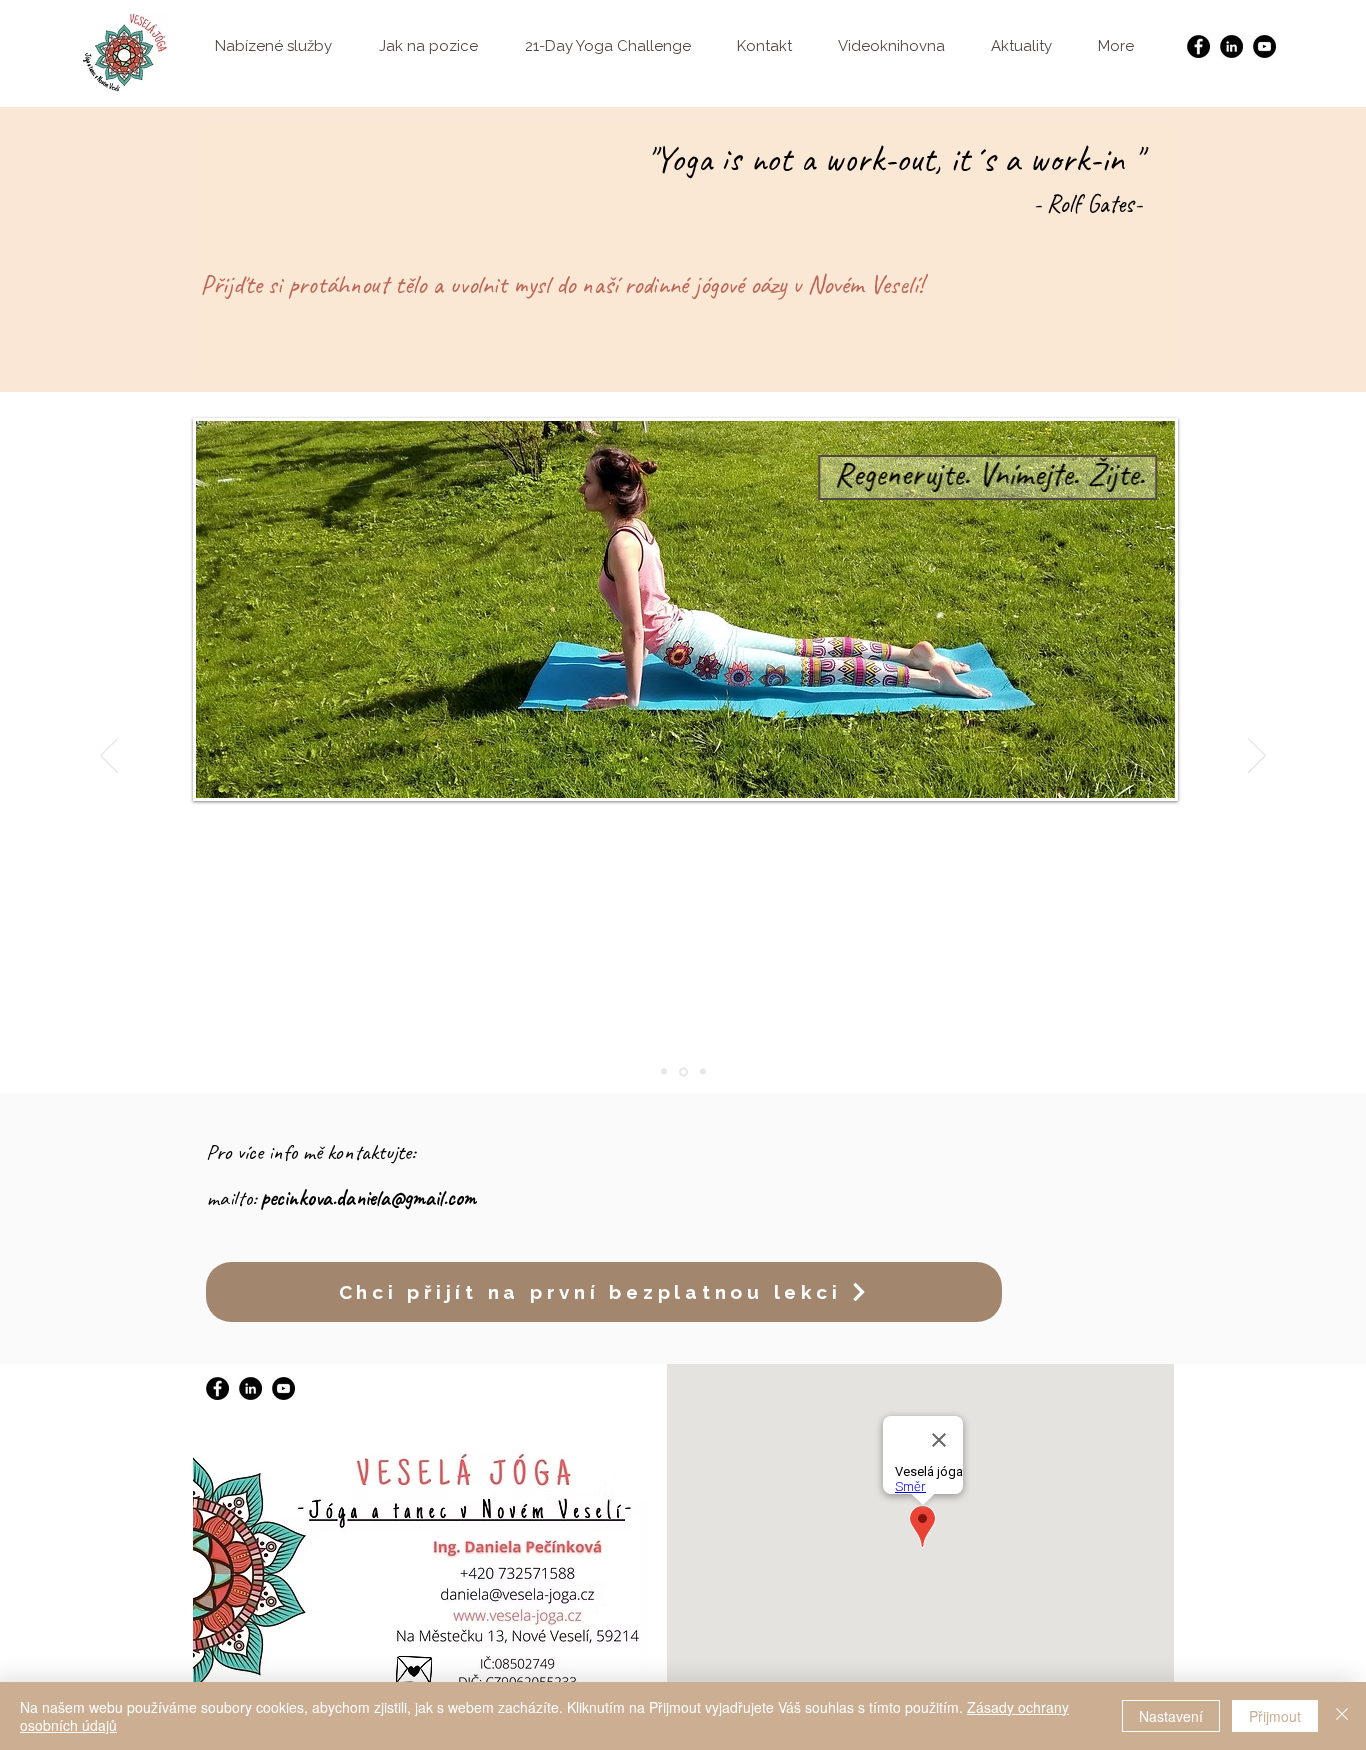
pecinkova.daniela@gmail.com (368, 1198)
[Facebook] (1198, 46)
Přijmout (1275, 1716)
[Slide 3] (703, 1072)
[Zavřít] (1342, 1716)
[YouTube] (1264, 46)
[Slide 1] (664, 1072)
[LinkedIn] (1231, 46)
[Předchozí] (109, 757)
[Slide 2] (683, 1071)
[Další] (1257, 757)
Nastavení (1171, 1716)
